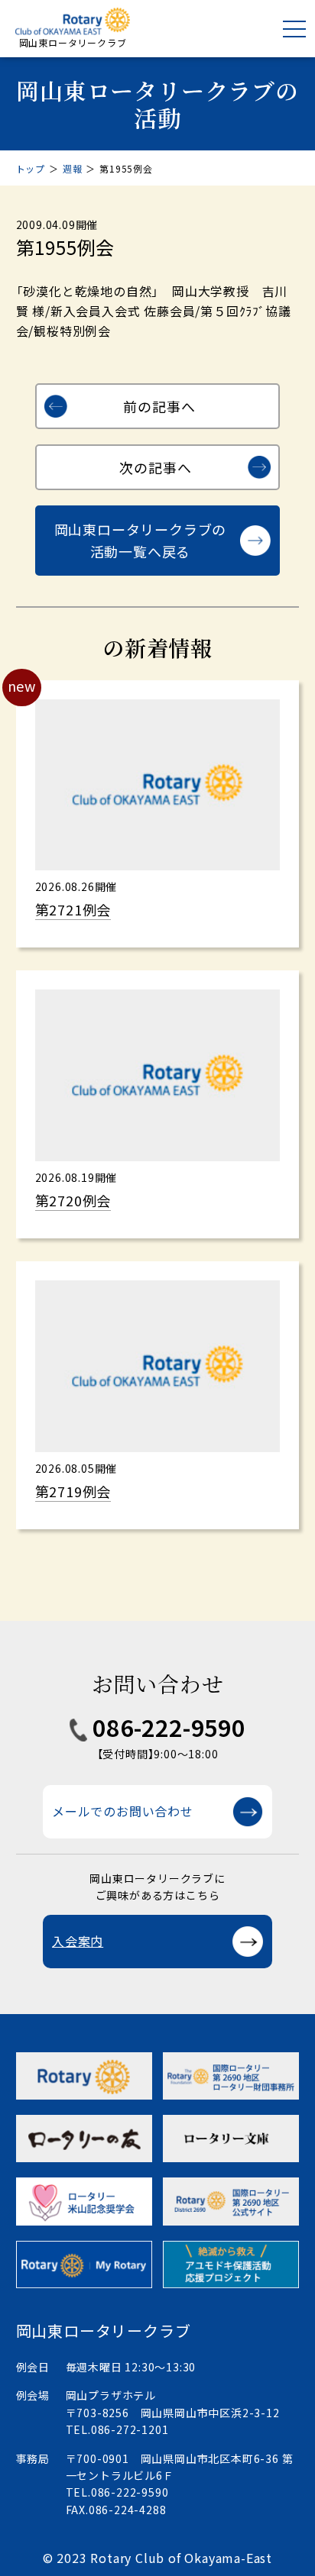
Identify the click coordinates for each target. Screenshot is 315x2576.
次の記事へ (155, 467)
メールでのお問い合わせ (123, 1811)
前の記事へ (159, 406)
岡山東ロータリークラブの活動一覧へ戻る (141, 540)
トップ (31, 168)
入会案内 (78, 1941)
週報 (73, 168)
